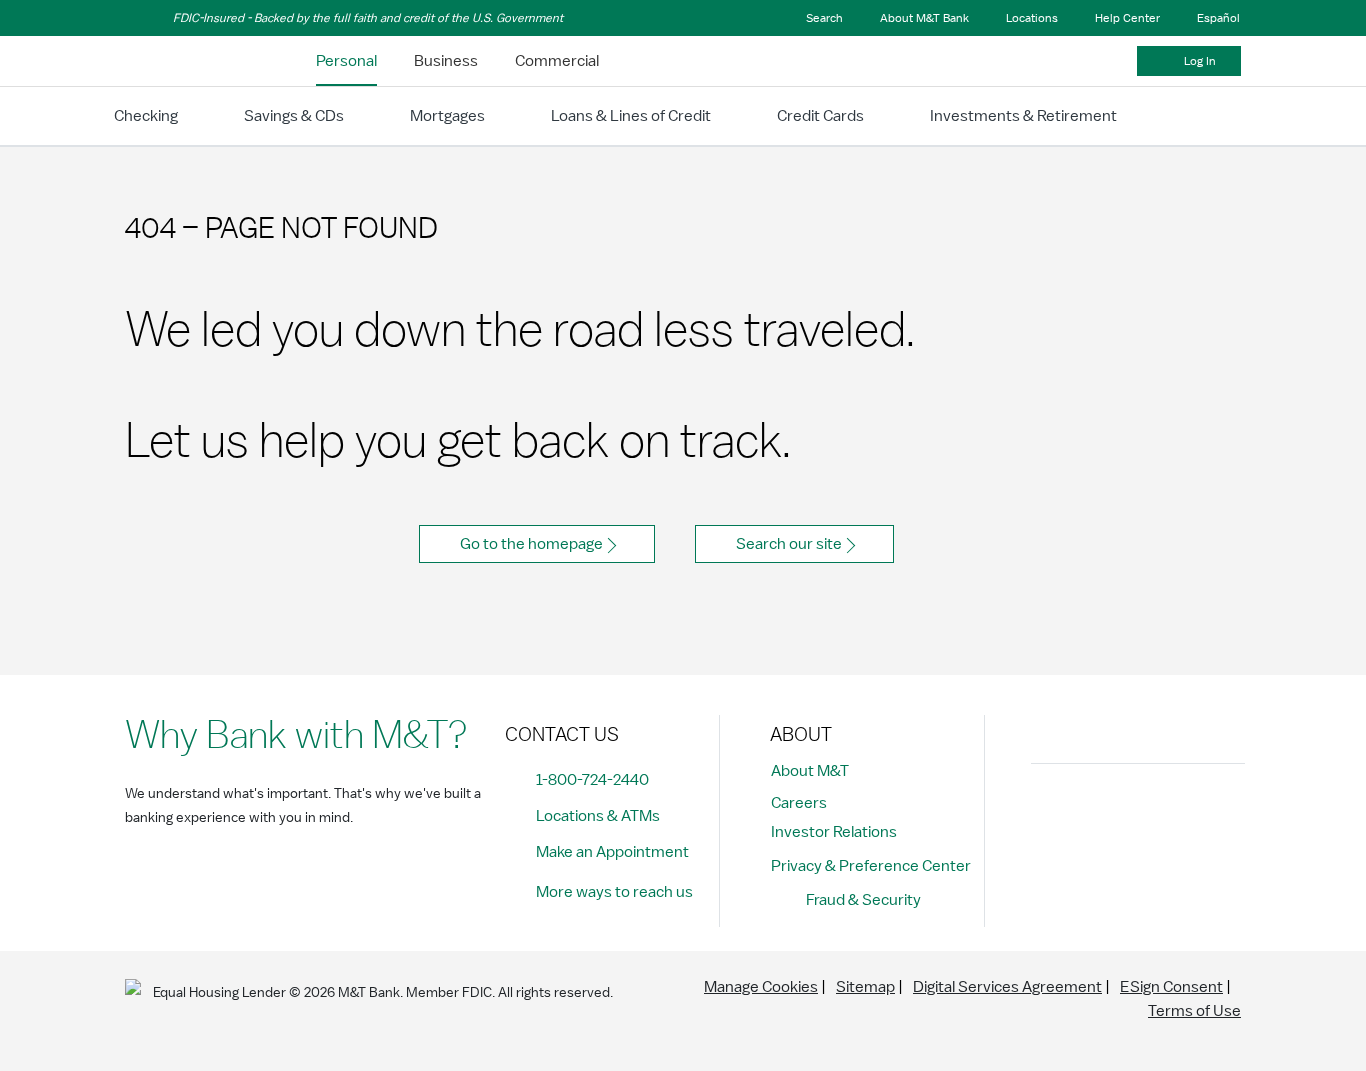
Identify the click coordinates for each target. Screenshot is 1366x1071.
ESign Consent (1171, 987)
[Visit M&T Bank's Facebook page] (1052, 813)
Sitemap (865, 987)
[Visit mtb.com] (177, 61)
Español (1218, 18)
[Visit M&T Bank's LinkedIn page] (1187, 813)
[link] (346, 61)
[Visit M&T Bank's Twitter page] (1142, 813)
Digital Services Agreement (1007, 987)
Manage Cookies (761, 987)
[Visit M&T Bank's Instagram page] (1097, 813)
